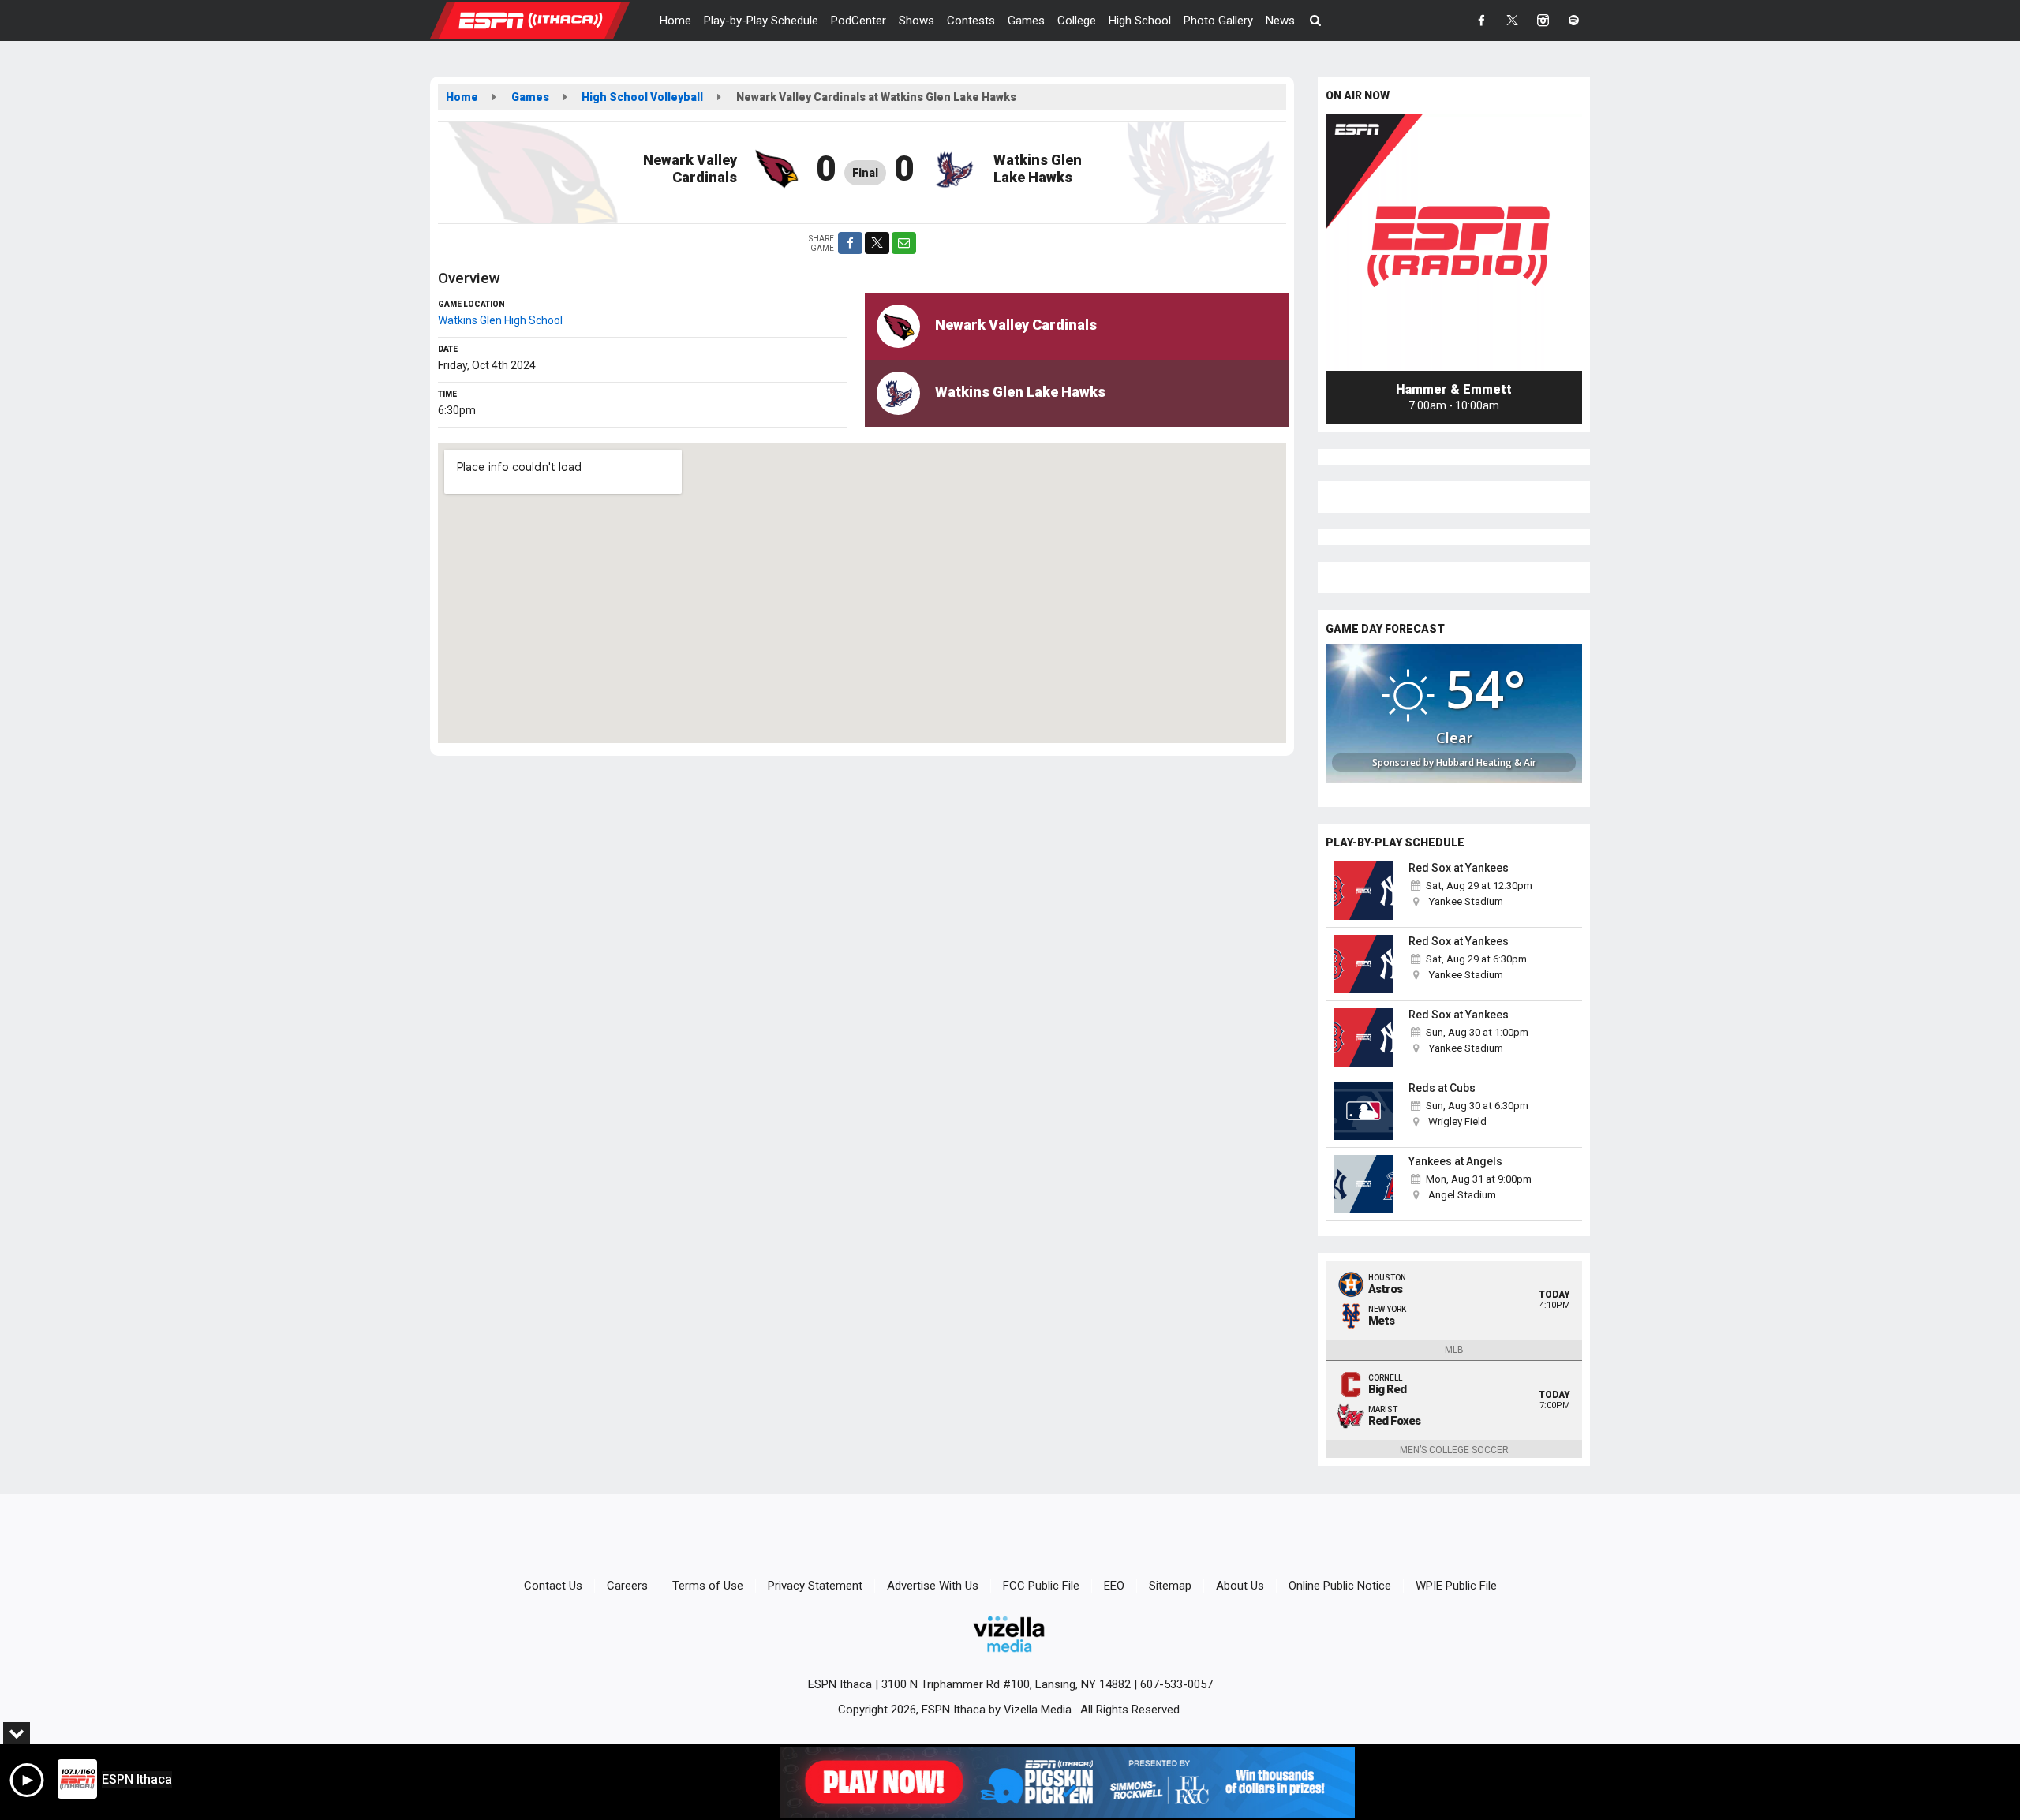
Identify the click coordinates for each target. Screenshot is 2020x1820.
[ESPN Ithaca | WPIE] (542, 20)
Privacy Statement (815, 1586)
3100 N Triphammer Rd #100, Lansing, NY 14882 (1006, 1684)
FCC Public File (1041, 1586)
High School (1140, 21)
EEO (1114, 1586)
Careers (627, 1586)
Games (1026, 21)
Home (675, 21)
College (1077, 21)
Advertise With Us (933, 1586)
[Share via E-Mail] (904, 243)
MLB (1454, 1350)
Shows (916, 21)
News (1280, 21)
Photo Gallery (1218, 21)
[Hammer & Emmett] (1454, 243)
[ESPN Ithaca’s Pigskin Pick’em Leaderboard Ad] (1068, 1782)
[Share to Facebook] (850, 243)
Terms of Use (708, 1586)
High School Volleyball (642, 97)
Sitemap (1170, 1586)
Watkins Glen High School (500, 320)
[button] (1316, 21)
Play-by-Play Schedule (761, 21)
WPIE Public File (1456, 1586)
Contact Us (553, 1586)
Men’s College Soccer (1454, 1450)
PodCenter (858, 21)
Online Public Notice (1340, 1586)
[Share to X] (877, 243)
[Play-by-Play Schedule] (1363, 891)
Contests (971, 21)
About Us (1240, 1586)
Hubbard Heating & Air (1486, 762)
